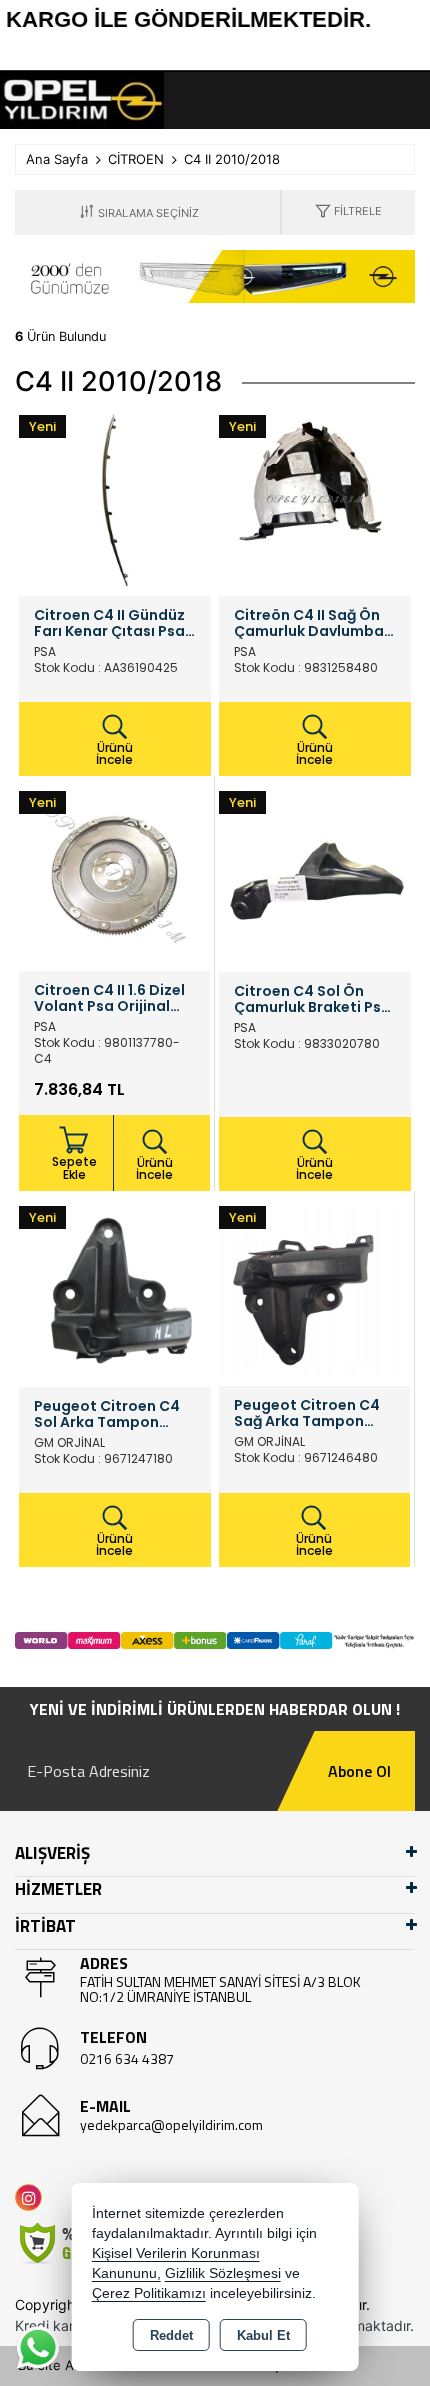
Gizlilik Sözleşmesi (223, 2273)
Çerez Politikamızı (149, 2293)
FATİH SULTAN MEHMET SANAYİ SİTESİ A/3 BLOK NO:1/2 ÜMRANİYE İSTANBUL (220, 1989)
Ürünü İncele (114, 753)
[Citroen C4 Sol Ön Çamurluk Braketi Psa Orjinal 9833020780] (315, 874)
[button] (348, 212)
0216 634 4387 (127, 2058)
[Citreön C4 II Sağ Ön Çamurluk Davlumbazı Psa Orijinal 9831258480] (315, 498)
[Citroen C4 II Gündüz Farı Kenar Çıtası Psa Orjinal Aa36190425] (115, 498)
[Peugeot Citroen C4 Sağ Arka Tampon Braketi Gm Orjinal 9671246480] (314, 1289)
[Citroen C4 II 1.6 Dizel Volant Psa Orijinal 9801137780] (114, 874)
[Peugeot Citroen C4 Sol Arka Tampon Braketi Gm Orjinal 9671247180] (115, 1289)
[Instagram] (32, 2197)
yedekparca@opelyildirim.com (171, 2124)
